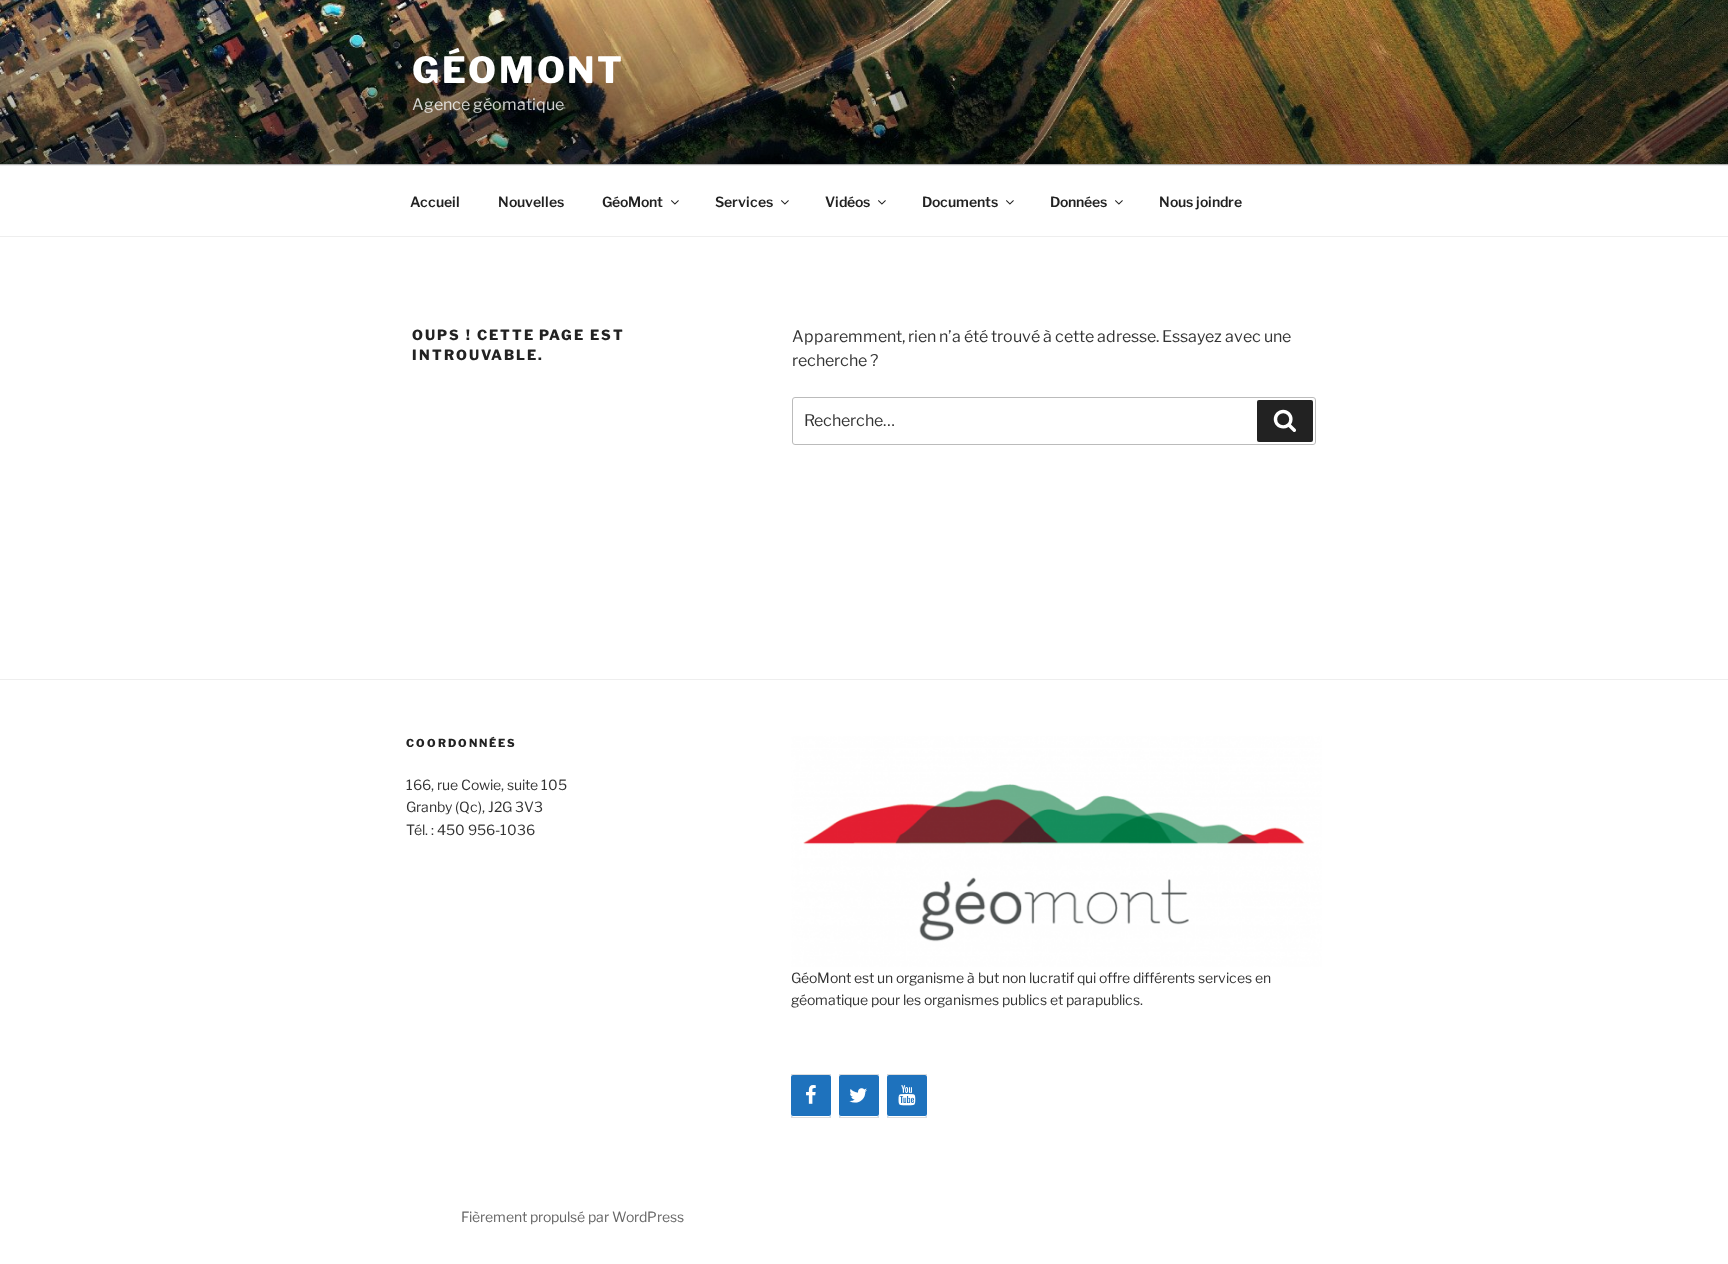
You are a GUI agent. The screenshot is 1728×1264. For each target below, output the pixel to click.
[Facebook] (811, 1096)
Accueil (435, 201)
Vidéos (847, 201)
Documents (960, 201)
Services (744, 201)
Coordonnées (461, 743)
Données (1078, 201)
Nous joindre (1200, 201)
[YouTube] (907, 1096)
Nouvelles (531, 201)
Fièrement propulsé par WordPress (572, 1216)
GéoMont (518, 70)
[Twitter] (859, 1096)
